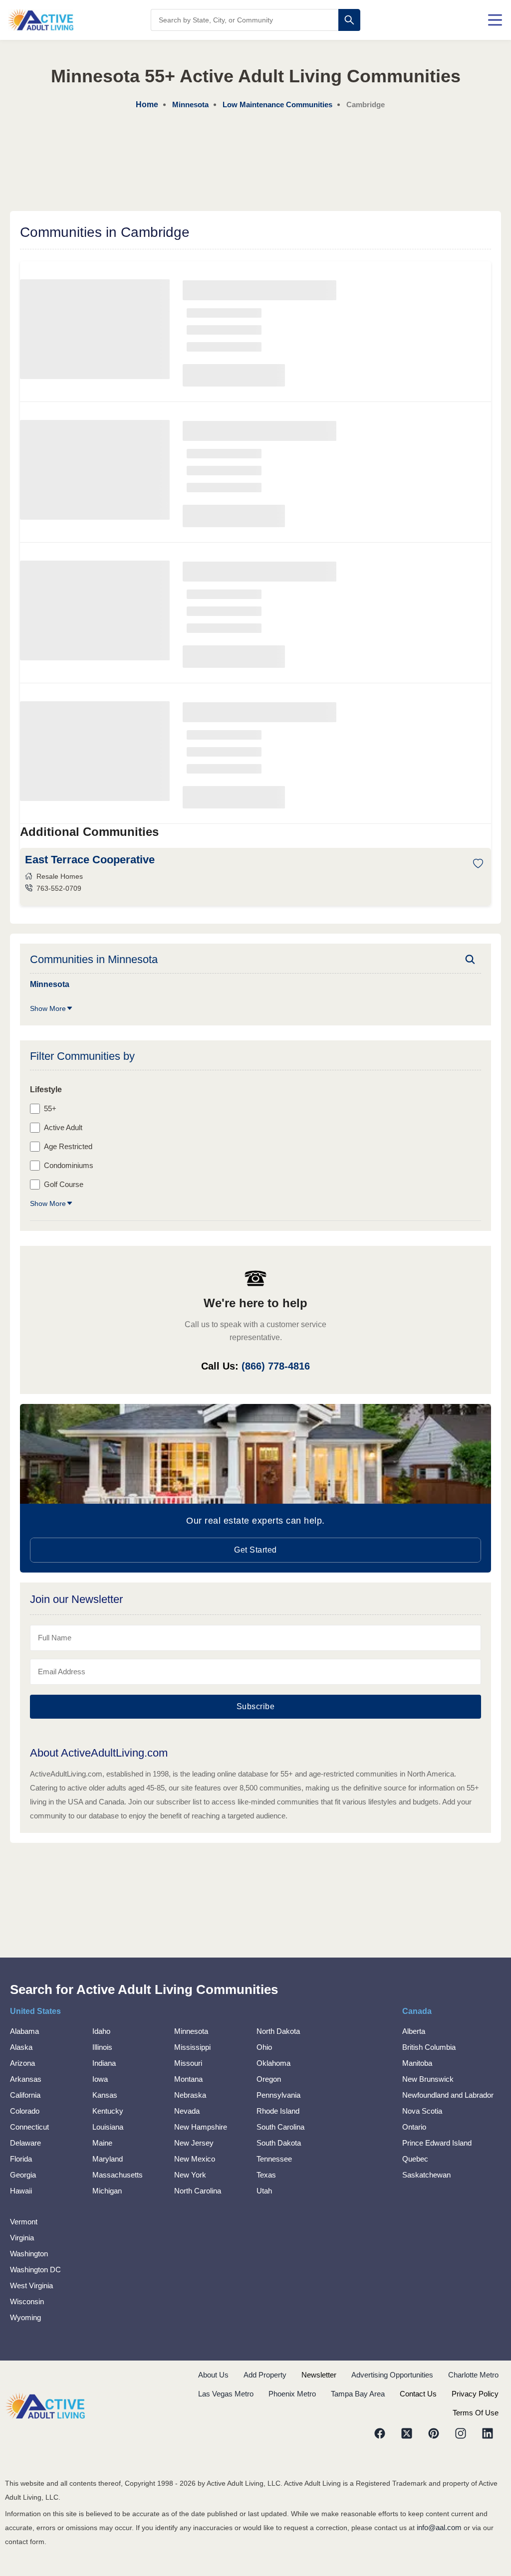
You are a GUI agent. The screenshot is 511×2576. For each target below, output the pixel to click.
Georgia (23, 2175)
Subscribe (256, 1706)
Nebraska (190, 2095)
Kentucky (108, 2111)
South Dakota (279, 2143)
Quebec (415, 2159)
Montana (188, 2079)
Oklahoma (273, 2063)
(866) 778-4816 (276, 1366)
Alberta (414, 2031)
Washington (29, 2254)
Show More (48, 1008)
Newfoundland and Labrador (448, 2095)
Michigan (107, 2191)
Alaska (21, 2047)
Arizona (22, 2063)
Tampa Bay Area (358, 2394)
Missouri (188, 2063)
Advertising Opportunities (392, 2375)
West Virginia (31, 2285)
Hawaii (21, 2191)
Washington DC (35, 2270)
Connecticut (29, 2127)
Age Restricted (68, 1146)
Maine (102, 2143)
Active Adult (63, 1127)
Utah (264, 2191)
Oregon (269, 2079)
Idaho (101, 2031)
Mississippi (192, 2047)
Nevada (187, 2111)
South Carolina (280, 2127)
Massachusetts (118, 2175)
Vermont (24, 2222)
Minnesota (191, 2031)
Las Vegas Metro (226, 2394)
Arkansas (26, 2079)
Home (147, 104)
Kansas (105, 2095)
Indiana (104, 2063)
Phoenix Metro (292, 2394)
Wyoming (25, 2317)
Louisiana (108, 2127)
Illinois (102, 2047)
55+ (50, 1108)
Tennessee (274, 2159)
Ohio (264, 2047)
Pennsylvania (278, 2095)
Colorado (25, 2111)
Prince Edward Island (437, 2143)
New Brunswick (428, 2079)
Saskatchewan (426, 2175)
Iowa (100, 2079)
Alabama (24, 2031)
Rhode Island (278, 2111)
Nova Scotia (422, 2111)
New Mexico (195, 2159)
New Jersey (194, 2143)
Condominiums (69, 1165)
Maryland (108, 2159)
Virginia (22, 2238)
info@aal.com (439, 2527)
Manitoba (417, 2063)
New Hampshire (201, 2127)
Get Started (255, 1550)
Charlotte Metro (473, 2375)
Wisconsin (27, 2301)
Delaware (25, 2143)
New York (190, 2175)
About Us (213, 2375)
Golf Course (64, 1184)
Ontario (414, 2127)
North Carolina (198, 2191)
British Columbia (429, 2047)
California (25, 2095)
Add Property (265, 2375)
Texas (266, 2175)
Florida (21, 2159)
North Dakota (278, 2031)
